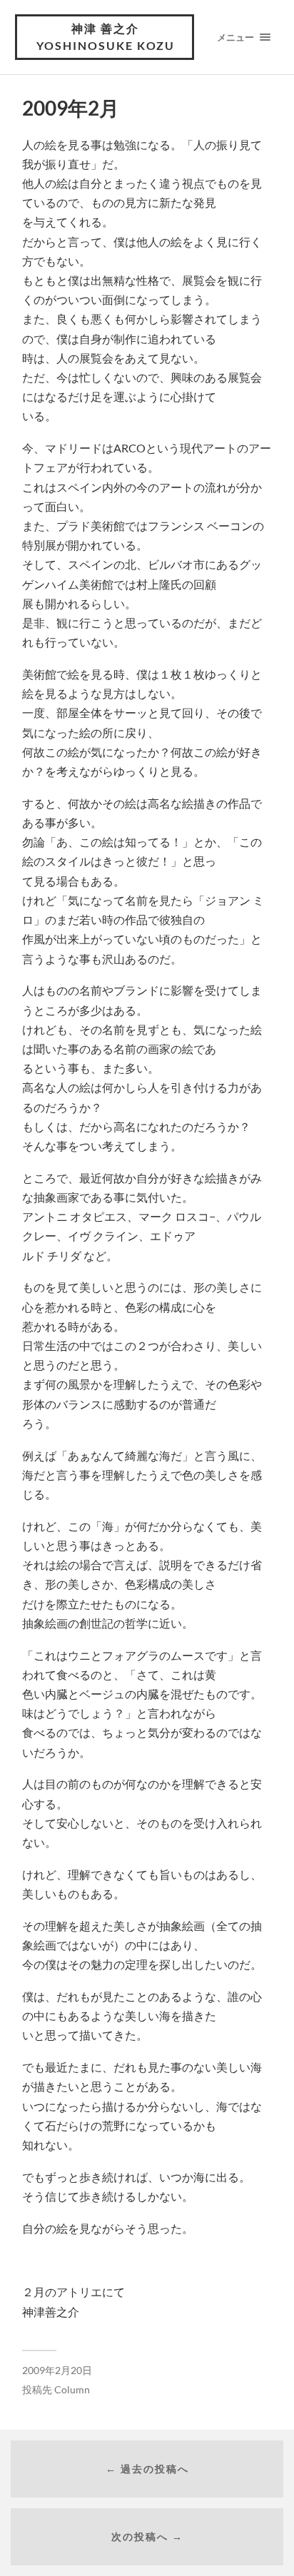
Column (72, 2390)
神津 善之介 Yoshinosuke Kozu (106, 37)
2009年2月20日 (57, 2370)
